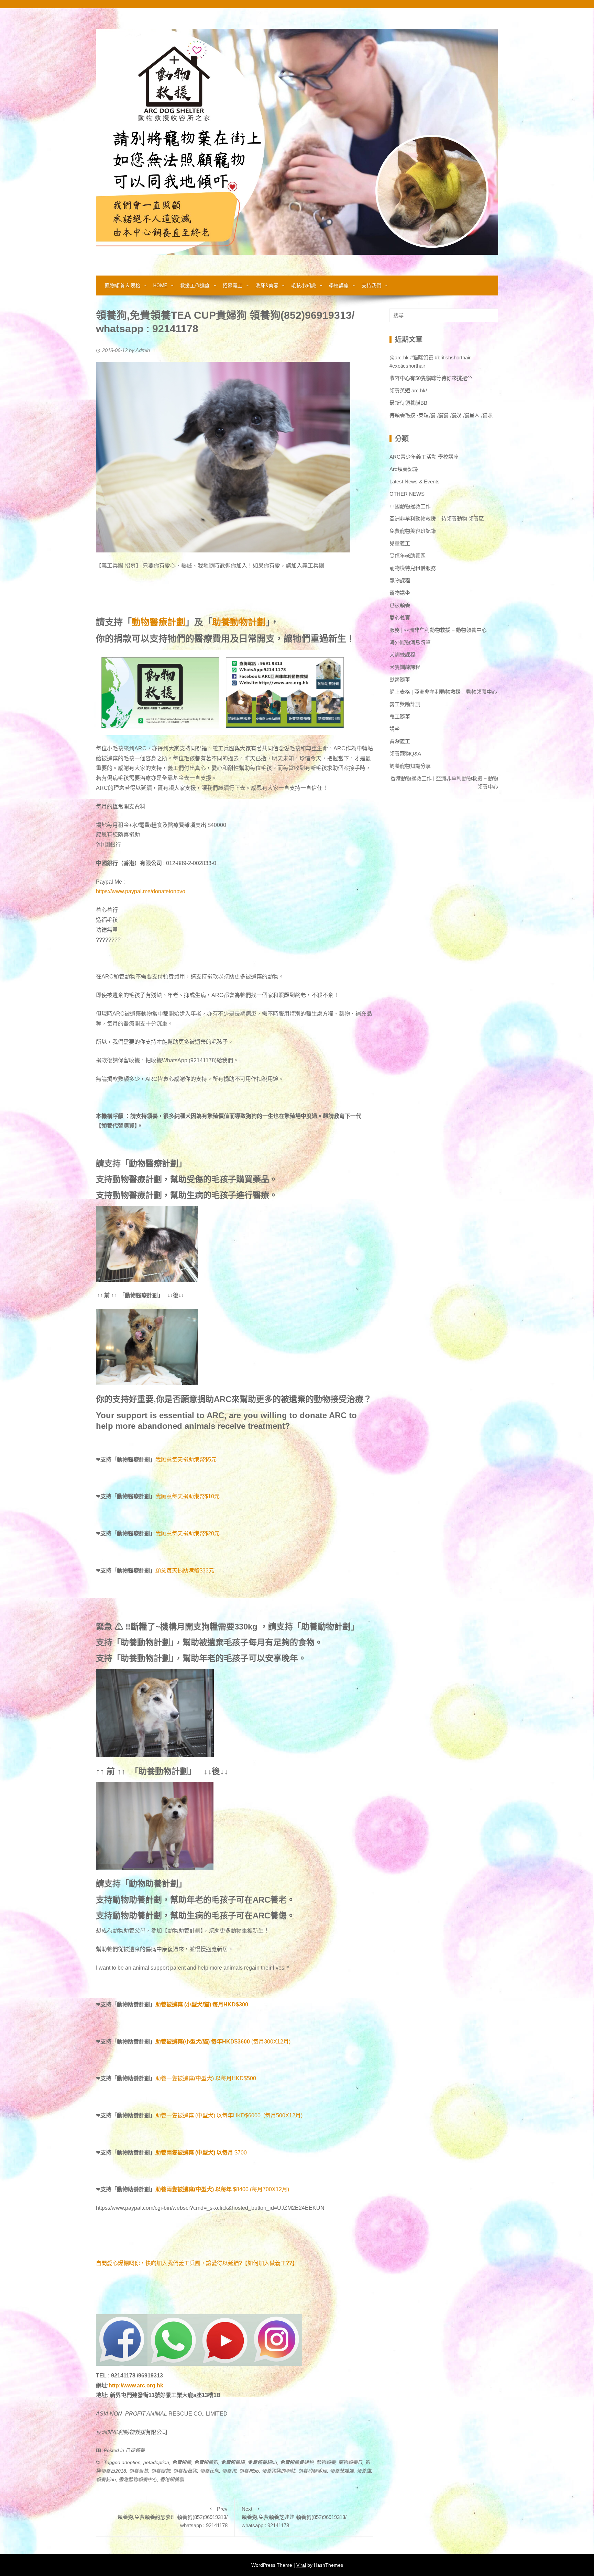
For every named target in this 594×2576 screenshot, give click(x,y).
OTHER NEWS (407, 494)
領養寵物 (161, 2471)
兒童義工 (400, 543)
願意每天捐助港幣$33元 (185, 1571)
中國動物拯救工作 (410, 506)
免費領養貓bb (262, 2462)
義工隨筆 (400, 716)
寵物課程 (400, 580)
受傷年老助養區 (408, 556)
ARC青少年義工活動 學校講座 (424, 457)
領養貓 (364, 2471)
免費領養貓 (233, 2462)
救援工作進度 (195, 285)
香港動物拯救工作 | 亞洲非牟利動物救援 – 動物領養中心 (444, 782)
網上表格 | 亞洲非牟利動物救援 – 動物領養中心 (443, 692)
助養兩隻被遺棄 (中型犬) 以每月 (194, 2153)
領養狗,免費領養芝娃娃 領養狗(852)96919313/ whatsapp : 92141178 (294, 2517)
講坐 (395, 729)
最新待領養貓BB (408, 403)
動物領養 (326, 2462)
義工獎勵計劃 (405, 704)
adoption (131, 2462)
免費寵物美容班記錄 (413, 531)
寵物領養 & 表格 (123, 285)
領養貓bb (106, 2479)
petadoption (156, 2462)
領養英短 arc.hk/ (408, 390)
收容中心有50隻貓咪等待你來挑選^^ (431, 378)
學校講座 (339, 285)
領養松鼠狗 (185, 2471)
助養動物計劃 (239, 622)
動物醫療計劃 (158, 622)
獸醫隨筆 (400, 679)
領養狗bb (249, 2471)
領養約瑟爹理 (312, 2471)
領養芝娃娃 (342, 2471)
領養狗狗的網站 (278, 2471)
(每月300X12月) (256, 2042)
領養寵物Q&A (405, 754)
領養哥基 (139, 2471)
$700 (241, 2153)
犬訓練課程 (402, 655)
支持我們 (372, 285)
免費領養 (181, 2462)
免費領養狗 (206, 2462)
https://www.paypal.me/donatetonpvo (141, 891)
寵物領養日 (350, 2462)
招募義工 (233, 285)
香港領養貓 (172, 2479)
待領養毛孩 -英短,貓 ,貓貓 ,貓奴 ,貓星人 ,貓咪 (441, 415)
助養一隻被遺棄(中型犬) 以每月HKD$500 (206, 2078)
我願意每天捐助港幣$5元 (186, 1460)
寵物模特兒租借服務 (413, 568)
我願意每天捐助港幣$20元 (188, 1533)
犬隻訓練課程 (405, 667)
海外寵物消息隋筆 (410, 642)
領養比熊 (209, 2471)
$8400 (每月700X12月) (261, 2189)
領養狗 (229, 2471)
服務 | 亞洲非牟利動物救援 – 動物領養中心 (438, 630)
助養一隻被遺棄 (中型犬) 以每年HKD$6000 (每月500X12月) (229, 2115)
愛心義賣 (400, 618)
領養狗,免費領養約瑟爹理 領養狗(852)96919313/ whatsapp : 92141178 (173, 2517)
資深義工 (400, 741)
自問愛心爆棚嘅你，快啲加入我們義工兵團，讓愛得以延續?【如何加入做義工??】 (197, 2263)
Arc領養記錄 (404, 469)
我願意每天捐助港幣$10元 (188, 1496)
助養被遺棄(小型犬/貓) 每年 (189, 2042)
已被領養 (135, 2450)
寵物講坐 (400, 593)
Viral (301, 2565)
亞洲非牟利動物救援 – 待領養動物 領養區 (437, 519)
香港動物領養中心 (138, 2479)
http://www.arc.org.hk (136, 2385)
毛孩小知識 (304, 285)
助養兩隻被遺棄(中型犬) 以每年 (194, 2189)
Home (160, 285)
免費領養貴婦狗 (297, 2462)
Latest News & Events (415, 481)
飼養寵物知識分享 (410, 766)
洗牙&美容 (267, 285)
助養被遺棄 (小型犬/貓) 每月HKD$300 (202, 2004)
